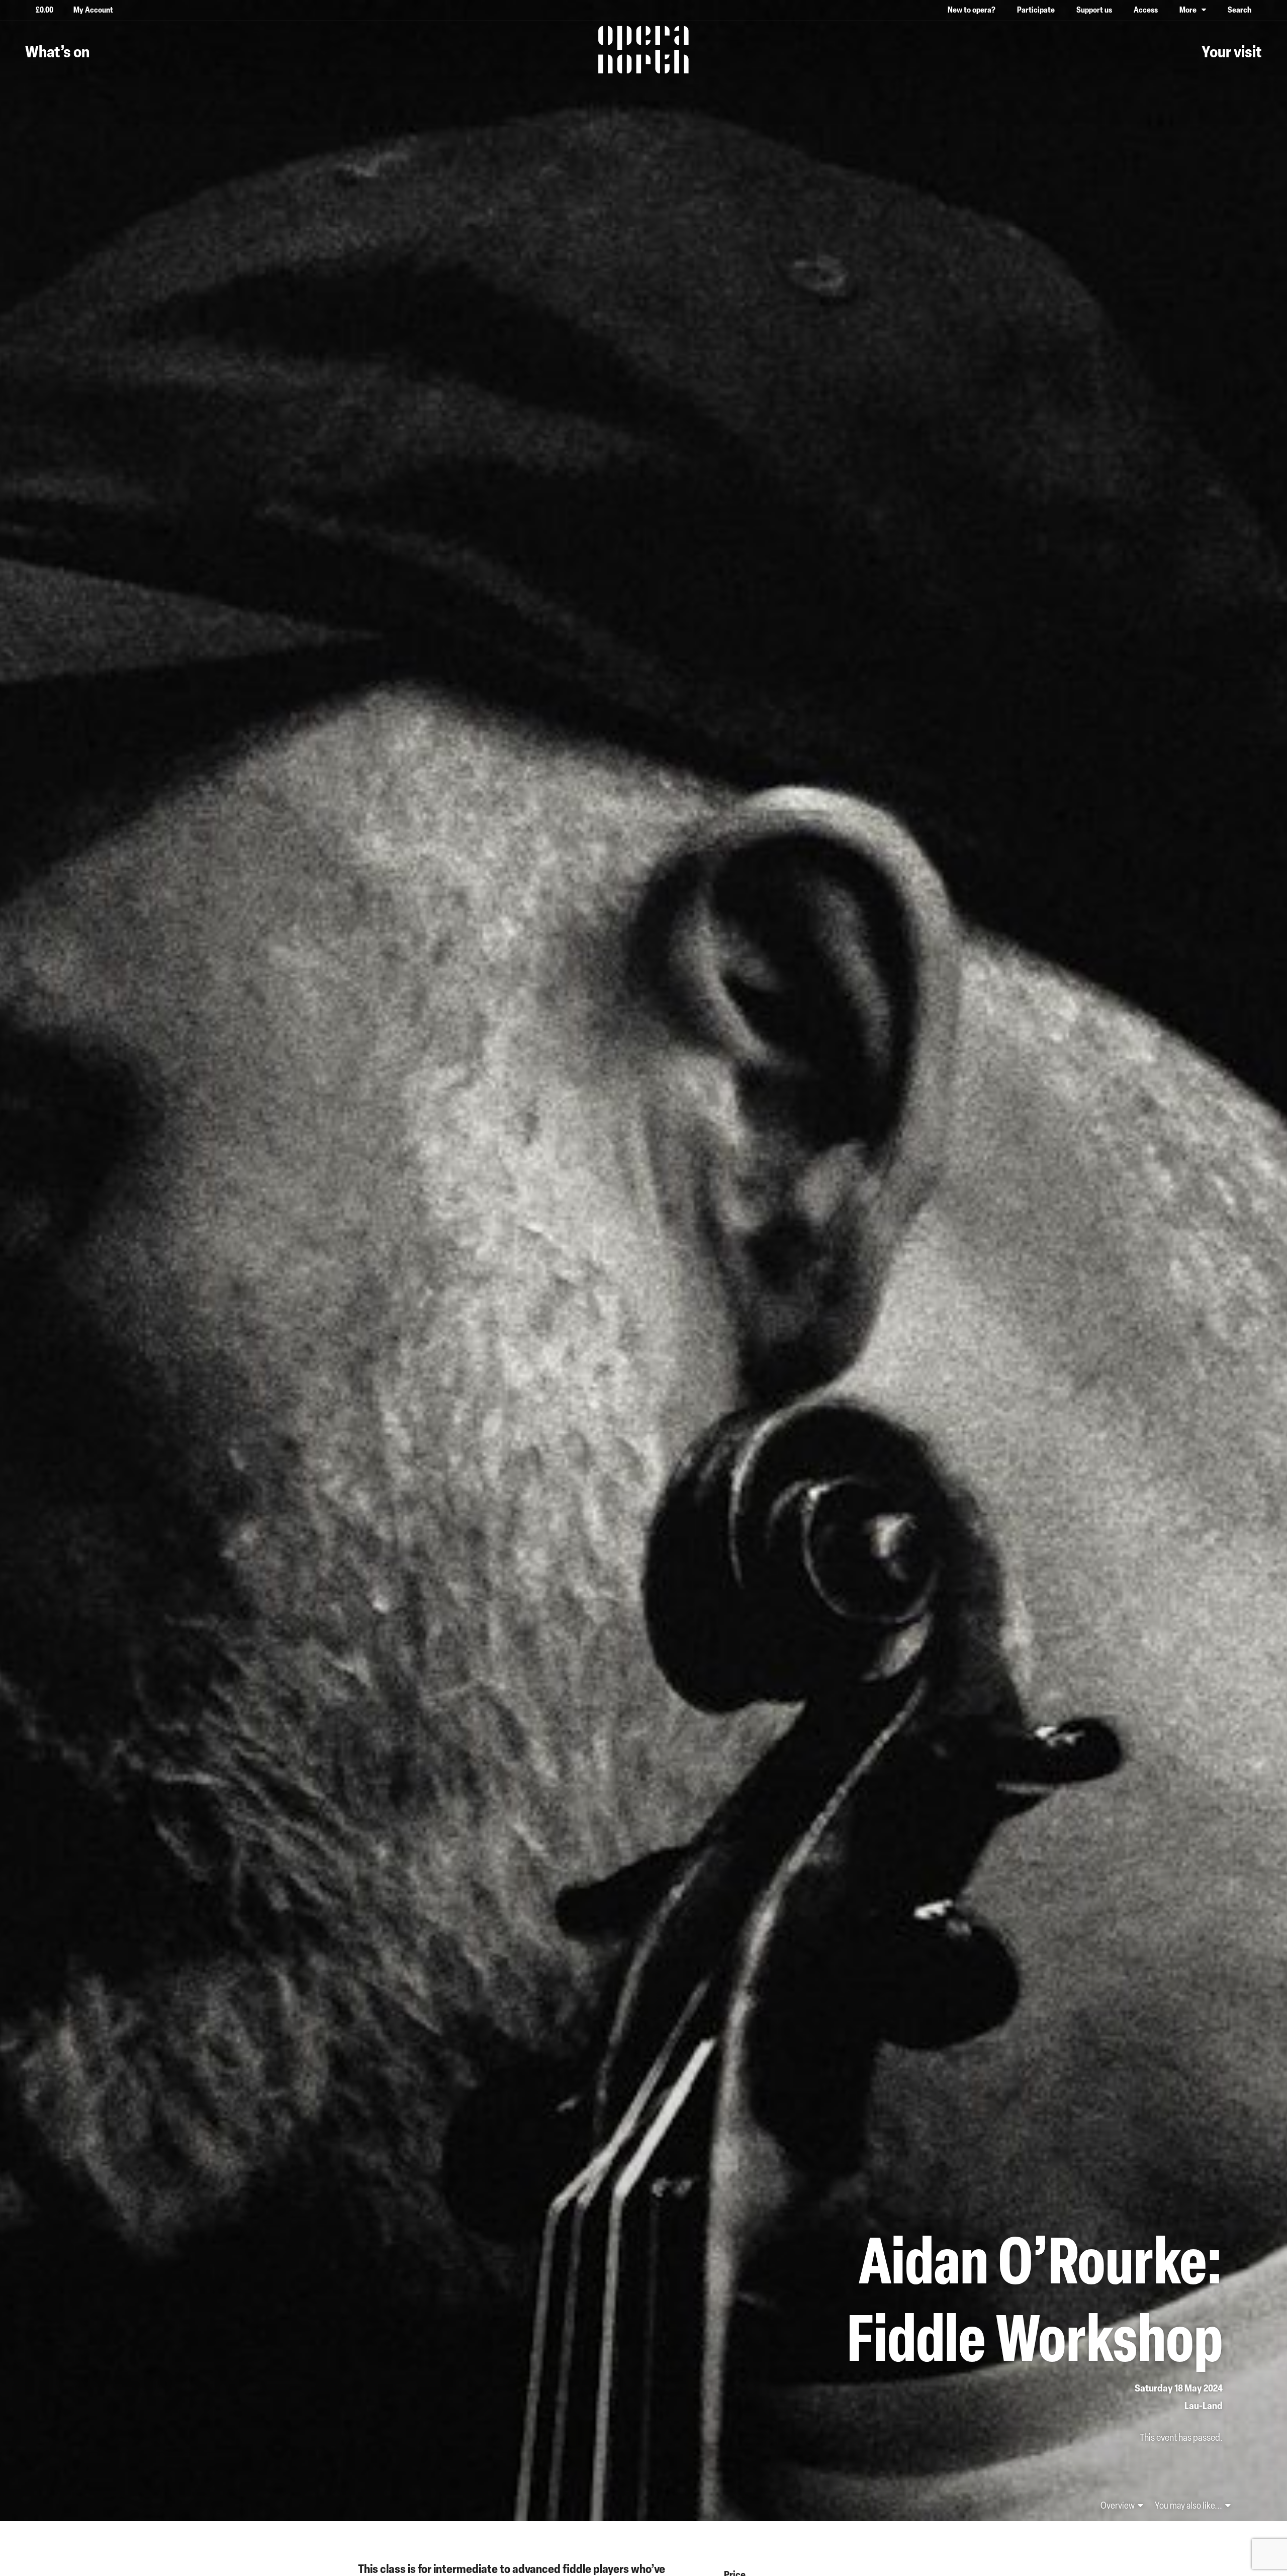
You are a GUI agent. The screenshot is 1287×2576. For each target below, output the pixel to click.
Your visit (1232, 51)
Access (1146, 10)
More (1188, 10)
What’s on (57, 51)
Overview (1118, 2505)
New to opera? (972, 10)
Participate (1036, 10)
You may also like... (1189, 2505)
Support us (1094, 10)
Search (1239, 10)
